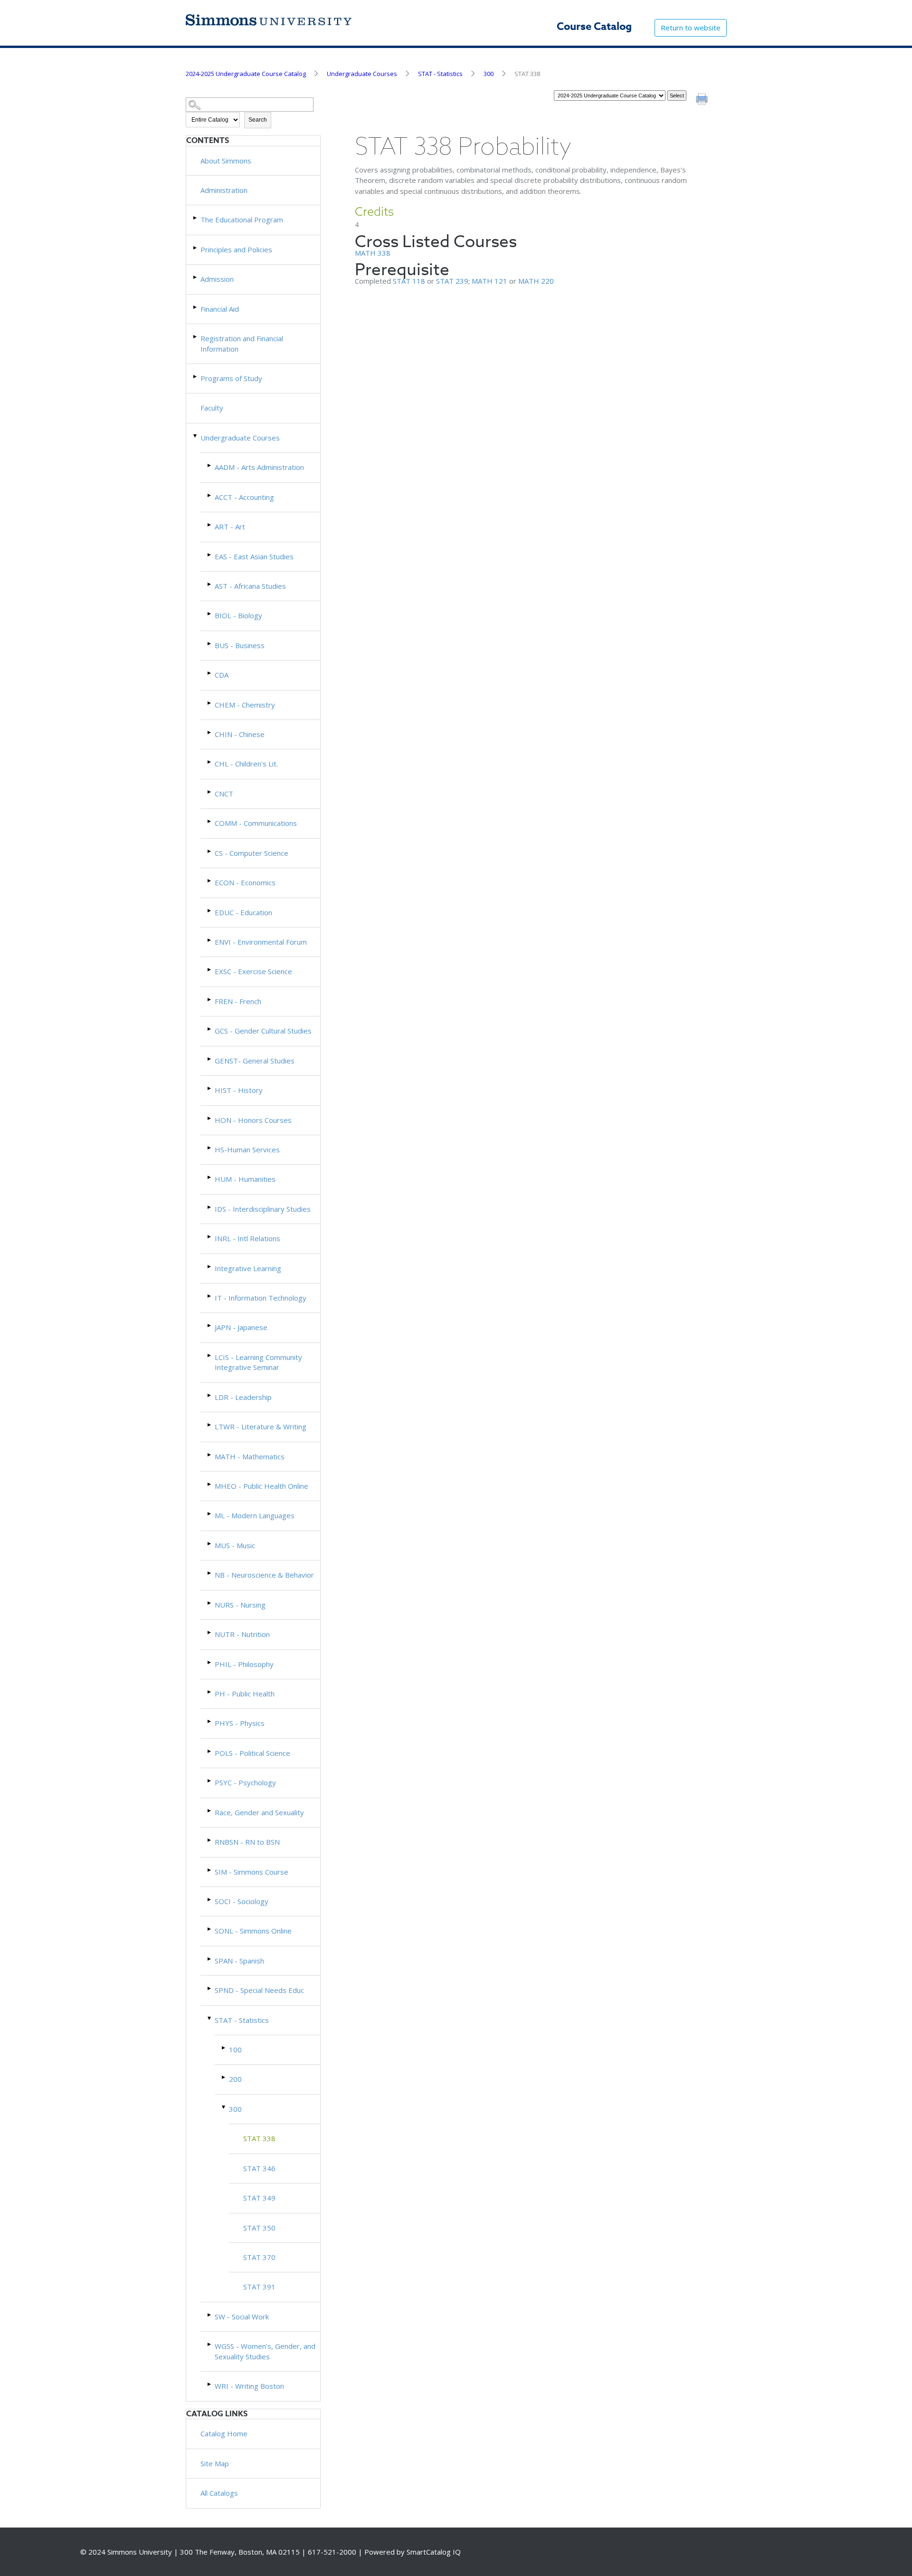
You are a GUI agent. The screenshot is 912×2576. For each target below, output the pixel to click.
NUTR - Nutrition (242, 1634)
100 (235, 2049)
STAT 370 (259, 2257)
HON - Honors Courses (253, 1120)
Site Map (215, 2463)
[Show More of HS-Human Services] (210, 1148)
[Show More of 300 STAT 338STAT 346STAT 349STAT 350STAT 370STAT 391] (224, 2107)
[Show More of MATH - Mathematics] (210, 1455)
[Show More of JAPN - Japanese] (210, 1326)
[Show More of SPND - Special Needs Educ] (210, 1988)
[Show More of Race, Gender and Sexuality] (210, 1811)
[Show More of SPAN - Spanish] (210, 1959)
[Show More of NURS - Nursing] (210, 1603)
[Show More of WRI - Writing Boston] (210, 2384)
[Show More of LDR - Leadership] (210, 1395)
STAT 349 (259, 2198)
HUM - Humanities (245, 1179)
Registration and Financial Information (242, 343)
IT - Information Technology (261, 1298)
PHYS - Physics (240, 1723)
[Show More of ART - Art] (210, 525)
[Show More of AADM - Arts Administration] (210, 465)
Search (258, 120)
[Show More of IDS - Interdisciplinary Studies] (210, 1207)
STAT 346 (259, 2168)
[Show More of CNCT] (210, 792)
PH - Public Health (245, 1694)
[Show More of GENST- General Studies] (210, 1059)
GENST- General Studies (255, 1061)
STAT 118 (409, 281)
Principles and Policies (236, 249)
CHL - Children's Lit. (246, 764)
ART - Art (230, 527)
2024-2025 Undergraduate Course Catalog (246, 74)
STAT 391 (259, 2287)
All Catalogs (219, 2493)
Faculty (212, 408)
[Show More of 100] (224, 2048)
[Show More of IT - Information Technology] (210, 1296)
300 (489, 74)
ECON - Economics (245, 882)
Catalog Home (224, 2433)
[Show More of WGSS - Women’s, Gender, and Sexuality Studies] (210, 2344)
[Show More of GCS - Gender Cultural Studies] (210, 1029)
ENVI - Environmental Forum (261, 942)
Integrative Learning (248, 1268)
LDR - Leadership (243, 1397)
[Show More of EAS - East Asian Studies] (210, 555)
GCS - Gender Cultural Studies (263, 1031)
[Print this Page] (703, 100)
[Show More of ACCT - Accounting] (210, 495)
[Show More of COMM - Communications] (210, 821)
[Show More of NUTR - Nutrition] (210, 1633)
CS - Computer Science (252, 853)
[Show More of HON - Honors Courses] (210, 1118)
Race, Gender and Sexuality (259, 1812)
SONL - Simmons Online (253, 1931)
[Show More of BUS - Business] (210, 644)
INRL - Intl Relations (247, 1238)
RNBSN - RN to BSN (247, 1842)
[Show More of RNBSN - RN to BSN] (210, 1840)
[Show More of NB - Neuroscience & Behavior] (210, 1573)
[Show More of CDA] (210, 673)
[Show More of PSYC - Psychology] (210, 1781)
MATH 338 (373, 253)
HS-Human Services (247, 1149)
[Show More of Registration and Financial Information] (196, 337)
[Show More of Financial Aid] (196, 307)
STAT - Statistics (440, 74)
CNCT (224, 794)
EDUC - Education (243, 912)
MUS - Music (235, 1545)
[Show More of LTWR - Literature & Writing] (210, 1425)
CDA (222, 675)
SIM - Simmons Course (252, 1872)
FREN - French (238, 1001)
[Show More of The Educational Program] (196, 218)
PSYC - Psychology (245, 1782)
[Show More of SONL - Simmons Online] (210, 1929)
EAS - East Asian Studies (254, 556)
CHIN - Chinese (240, 734)
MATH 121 (489, 281)
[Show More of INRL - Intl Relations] (210, 1237)
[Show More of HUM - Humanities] (210, 1177)
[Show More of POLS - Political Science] (210, 1751)
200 (235, 2079)
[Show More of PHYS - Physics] (210, 1721)
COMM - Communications (256, 823)
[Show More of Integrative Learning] (210, 1267)
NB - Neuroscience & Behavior (264, 1575)
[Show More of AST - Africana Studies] (210, 584)
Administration (224, 190)
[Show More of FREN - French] (210, 1000)
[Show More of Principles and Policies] (196, 248)
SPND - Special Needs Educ (259, 1990)
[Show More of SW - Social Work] (210, 2315)
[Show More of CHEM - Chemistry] (210, 703)
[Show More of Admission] (196, 277)
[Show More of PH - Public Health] (210, 1692)
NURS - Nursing (240, 1605)
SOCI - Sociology (242, 1901)
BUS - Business (240, 645)
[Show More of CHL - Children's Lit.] (210, 762)
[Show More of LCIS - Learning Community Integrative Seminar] (210, 1355)
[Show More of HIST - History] (210, 1088)
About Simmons (226, 161)
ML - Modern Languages (255, 1515)
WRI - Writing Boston (249, 2386)
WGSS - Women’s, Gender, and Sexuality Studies (265, 2351)
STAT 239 (452, 281)
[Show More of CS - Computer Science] (210, 851)
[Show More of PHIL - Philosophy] (210, 1662)
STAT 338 (259, 2138)
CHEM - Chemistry (245, 705)
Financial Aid (220, 309)
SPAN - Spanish (239, 1961)
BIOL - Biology (238, 615)
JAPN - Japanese (241, 1327)
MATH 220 (536, 281)
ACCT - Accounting (244, 497)
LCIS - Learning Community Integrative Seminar (258, 1362)
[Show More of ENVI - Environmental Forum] (210, 940)
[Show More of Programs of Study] (196, 377)
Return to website (691, 28)
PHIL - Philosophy (244, 1664)
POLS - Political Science (252, 1753)
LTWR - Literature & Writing (261, 1427)
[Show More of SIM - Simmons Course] (210, 1870)
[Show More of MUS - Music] (210, 1544)
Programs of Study (231, 378)
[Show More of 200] (224, 2077)
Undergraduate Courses (362, 74)
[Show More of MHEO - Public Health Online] (210, 1484)
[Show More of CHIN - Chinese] (210, 733)
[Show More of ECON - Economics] (210, 881)
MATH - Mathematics (250, 1456)
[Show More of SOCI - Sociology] (210, 1900)
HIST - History (239, 1090)
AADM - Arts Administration (259, 467)
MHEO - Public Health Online (261, 1486)
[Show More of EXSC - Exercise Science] (210, 970)
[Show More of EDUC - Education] (210, 911)
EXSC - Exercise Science (253, 971)
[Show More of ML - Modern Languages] (210, 1514)
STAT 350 (259, 2228)
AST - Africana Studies (250, 586)
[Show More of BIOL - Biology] (210, 614)
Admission (217, 279)
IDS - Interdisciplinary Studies (263, 1209)
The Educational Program (242, 220)
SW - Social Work (242, 2317)
